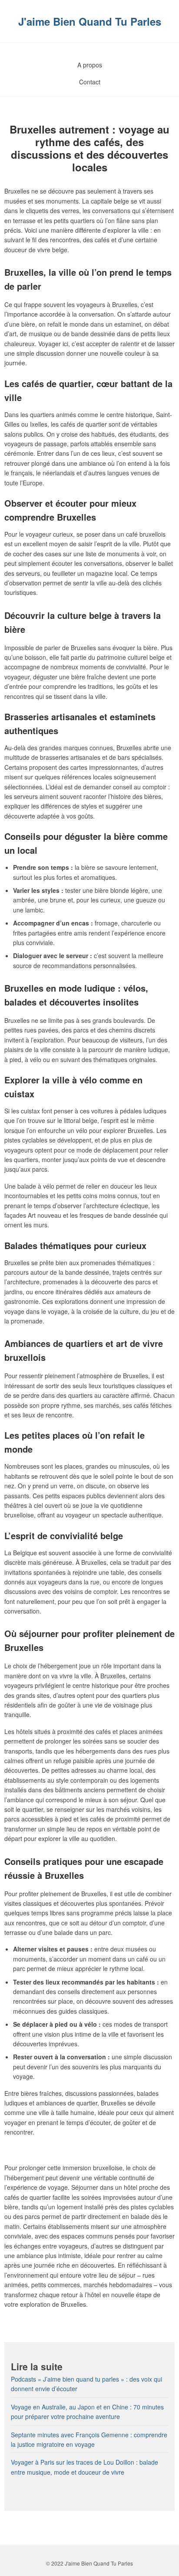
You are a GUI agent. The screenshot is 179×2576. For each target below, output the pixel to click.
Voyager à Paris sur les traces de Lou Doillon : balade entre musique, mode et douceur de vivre (85, 2467)
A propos (90, 65)
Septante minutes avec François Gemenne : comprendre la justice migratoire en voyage (89, 2439)
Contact (90, 82)
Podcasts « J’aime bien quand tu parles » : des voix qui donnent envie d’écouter (86, 2384)
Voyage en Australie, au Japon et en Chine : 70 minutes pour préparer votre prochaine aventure (87, 2412)
